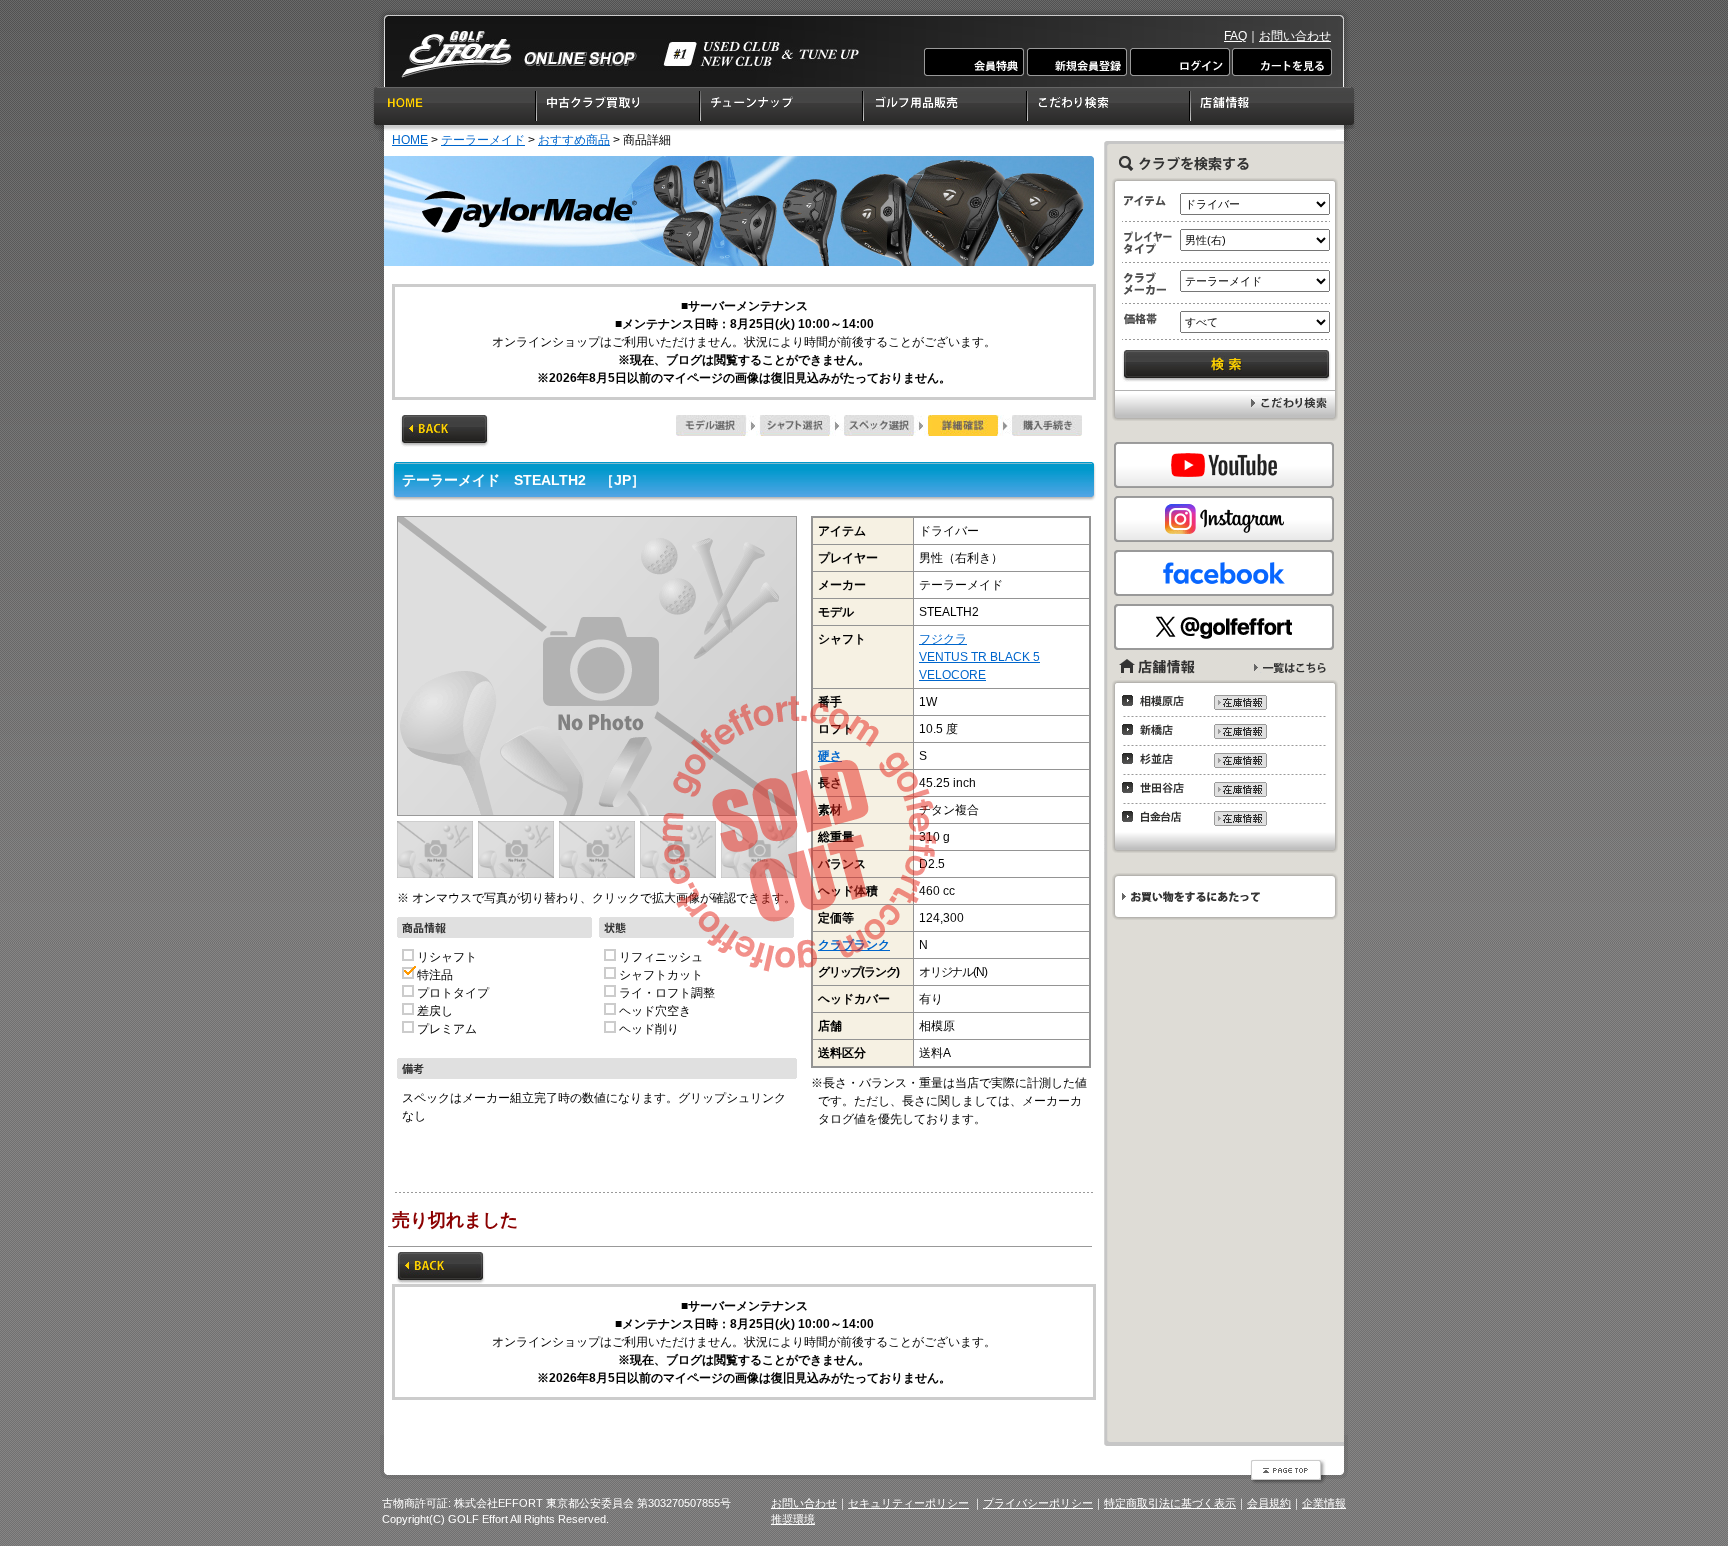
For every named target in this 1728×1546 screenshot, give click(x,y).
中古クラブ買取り (619, 109)
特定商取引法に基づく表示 (1170, 1503)
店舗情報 (1273, 109)
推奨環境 (793, 1519)
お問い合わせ (1295, 36)
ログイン (1179, 62)
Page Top (1288, 1472)
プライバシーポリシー (1038, 1503)
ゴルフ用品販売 (946, 109)
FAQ (1235, 36)
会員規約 (1269, 1503)
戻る (444, 431)
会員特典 (975, 62)
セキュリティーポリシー (908, 1503)
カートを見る (1281, 62)
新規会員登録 (1077, 62)
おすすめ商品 (574, 140)
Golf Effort (630, 54)
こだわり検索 (1109, 109)
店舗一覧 (1290, 667)
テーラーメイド (483, 140)
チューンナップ (782, 109)
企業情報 (1324, 1503)
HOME (454, 109)
